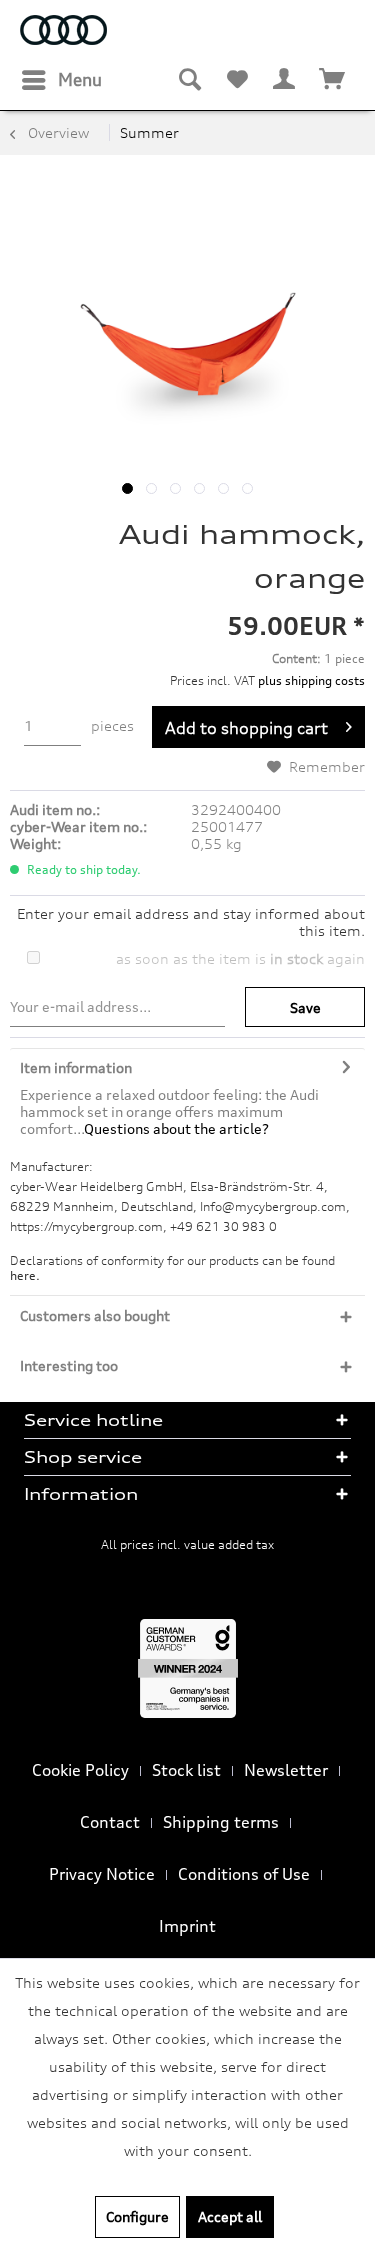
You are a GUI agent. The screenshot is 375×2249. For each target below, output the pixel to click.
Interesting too (69, 1365)
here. (25, 1275)
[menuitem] (61, 80)
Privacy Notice (102, 1874)
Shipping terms (221, 1822)
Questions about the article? (176, 1128)
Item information (76, 1067)
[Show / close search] (189, 80)
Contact (110, 1822)
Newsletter (286, 1770)
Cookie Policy (80, 1770)
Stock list (186, 1770)
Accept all (230, 2216)
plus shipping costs (311, 680)
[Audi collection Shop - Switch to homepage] (63, 32)
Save (305, 1007)
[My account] (285, 80)
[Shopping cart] (333, 80)
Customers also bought (95, 1315)
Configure (137, 2216)
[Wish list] (237, 80)
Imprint (187, 1926)
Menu (80, 79)
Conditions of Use (244, 1874)
